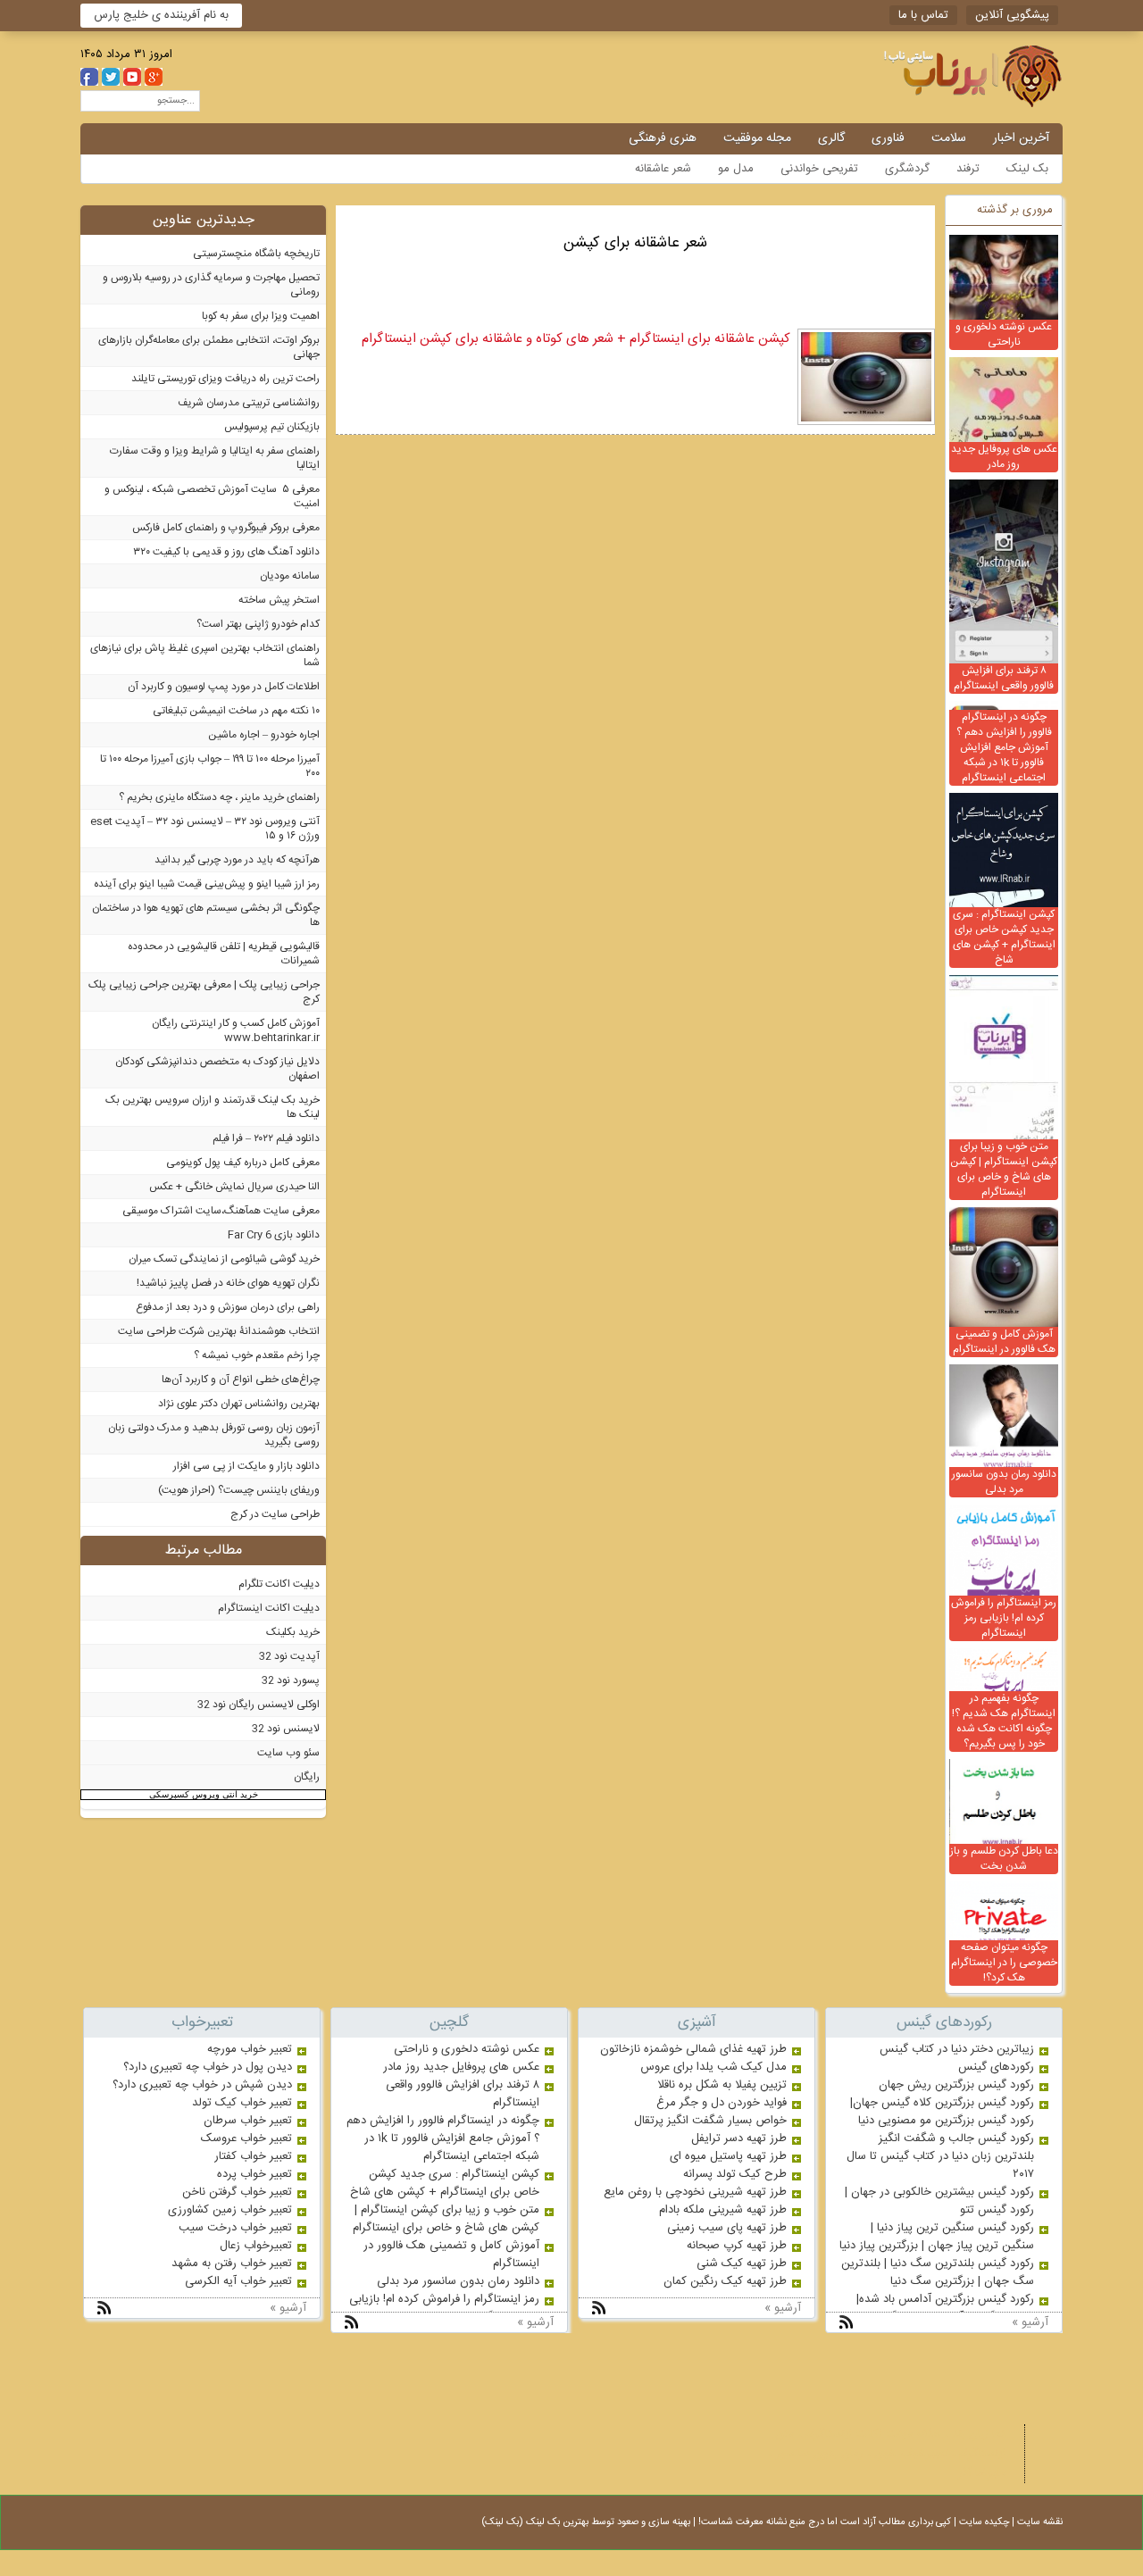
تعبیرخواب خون (911, 2454)
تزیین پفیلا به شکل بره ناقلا (722, 2085)
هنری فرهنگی (663, 138)
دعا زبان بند (979, 2434)
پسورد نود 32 (291, 1680)
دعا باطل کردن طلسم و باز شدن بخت (1004, 1859)
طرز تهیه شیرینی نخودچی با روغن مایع (695, 2192)
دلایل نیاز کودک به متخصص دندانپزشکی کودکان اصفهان (217, 1069)
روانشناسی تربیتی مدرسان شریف (249, 403)
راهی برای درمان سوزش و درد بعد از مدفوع (228, 1307)
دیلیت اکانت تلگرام (279, 1584)
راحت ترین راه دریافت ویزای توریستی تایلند (225, 379)
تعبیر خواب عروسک (246, 2138)
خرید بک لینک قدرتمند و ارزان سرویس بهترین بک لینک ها (213, 1107)
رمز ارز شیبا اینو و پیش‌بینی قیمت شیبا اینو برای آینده (207, 884)
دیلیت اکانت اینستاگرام (269, 1608)
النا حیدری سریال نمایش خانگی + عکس (234, 1187)
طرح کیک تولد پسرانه (735, 2174)
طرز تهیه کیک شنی (742, 2263)
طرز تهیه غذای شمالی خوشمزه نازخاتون (693, 2049)
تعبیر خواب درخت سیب (235, 2228)
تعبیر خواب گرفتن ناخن (237, 2192)
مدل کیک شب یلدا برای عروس (713, 2067)
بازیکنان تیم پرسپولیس (272, 427)
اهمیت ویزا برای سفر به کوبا (261, 316)
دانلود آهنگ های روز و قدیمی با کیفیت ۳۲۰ (226, 552)
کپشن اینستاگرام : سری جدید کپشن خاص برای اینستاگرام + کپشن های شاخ (1004, 937)
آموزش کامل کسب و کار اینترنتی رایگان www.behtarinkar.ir (236, 1030)
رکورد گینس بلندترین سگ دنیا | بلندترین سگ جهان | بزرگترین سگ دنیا (938, 2272)
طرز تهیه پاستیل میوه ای (728, 2156)
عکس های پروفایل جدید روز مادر (1004, 457)
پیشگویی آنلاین (1012, 15)
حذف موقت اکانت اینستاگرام (873, 2434)
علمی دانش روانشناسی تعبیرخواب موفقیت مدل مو (925, 76)
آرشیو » (1030, 2322)
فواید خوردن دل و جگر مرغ (722, 2103)
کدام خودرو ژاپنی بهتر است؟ (258, 624)
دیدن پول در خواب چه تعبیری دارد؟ (208, 2067)
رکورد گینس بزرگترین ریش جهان (956, 2085)
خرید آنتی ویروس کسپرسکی (204, 1794)
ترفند (968, 169)
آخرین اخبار (1021, 138)
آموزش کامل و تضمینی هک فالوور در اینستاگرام (1004, 1342)
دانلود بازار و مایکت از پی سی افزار (246, 1466)
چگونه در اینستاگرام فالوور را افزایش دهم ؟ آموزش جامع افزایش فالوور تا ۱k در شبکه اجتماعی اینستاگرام (1004, 747)
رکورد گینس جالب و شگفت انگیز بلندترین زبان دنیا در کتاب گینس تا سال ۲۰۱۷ (940, 2156)
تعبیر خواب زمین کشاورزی (230, 2210)
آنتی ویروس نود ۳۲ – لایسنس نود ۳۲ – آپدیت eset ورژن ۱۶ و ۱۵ (205, 829)
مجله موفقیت (757, 138)
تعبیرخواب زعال (256, 2246)
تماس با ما (923, 15)
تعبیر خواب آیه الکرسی (238, 2281)
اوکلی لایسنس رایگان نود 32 (259, 1705)
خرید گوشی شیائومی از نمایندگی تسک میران (224, 1259)
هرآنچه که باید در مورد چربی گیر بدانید (237, 860)
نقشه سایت (1040, 2522)
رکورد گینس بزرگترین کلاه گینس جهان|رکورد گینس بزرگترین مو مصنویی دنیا (942, 2112)
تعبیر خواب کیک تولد (242, 2103)
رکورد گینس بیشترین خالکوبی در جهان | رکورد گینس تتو (939, 2201)
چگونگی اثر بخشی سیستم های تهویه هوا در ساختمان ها (206, 915)
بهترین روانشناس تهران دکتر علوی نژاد (239, 1404)
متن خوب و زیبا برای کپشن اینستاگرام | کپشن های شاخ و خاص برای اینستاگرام (1004, 1169)
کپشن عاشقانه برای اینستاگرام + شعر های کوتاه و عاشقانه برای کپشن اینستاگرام (576, 339)
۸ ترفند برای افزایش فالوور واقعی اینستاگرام (1004, 678)
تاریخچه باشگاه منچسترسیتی (256, 254)
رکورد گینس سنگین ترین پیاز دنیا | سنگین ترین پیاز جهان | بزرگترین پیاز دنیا (937, 2237)
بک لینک (1027, 169)
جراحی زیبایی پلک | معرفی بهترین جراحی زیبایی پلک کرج (204, 992)
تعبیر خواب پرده (254, 2174)
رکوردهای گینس (996, 2067)
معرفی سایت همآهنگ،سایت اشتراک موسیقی (221, 1211)
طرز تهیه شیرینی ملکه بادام (723, 2210)
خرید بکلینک (293, 1632)
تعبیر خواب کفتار (253, 2156)
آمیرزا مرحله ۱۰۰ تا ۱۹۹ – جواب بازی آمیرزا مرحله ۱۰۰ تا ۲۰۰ (210, 766)
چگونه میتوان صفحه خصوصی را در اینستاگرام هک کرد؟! (1004, 1963)
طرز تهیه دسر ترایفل (739, 2138)
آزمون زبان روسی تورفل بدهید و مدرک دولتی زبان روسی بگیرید (214, 1435)
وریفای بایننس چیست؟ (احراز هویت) (239, 1490)
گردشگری (907, 169)
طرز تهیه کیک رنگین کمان (725, 2281)
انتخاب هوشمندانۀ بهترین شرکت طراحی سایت (219, 1331)
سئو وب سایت (288, 1753)
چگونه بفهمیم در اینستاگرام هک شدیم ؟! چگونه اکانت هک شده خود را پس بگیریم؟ (1004, 1721)
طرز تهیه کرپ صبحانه (737, 2246)
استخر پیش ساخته (279, 600)
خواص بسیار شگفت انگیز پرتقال (710, 2121)
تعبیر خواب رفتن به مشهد (232, 2263)
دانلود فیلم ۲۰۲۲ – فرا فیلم (266, 1138)
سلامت (949, 138)
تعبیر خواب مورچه (250, 2049)
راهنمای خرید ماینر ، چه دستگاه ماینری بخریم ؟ (219, 797)
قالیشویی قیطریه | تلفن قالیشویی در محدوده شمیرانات (224, 954)
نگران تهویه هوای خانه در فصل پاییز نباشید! (228, 1283)
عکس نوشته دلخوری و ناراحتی (1004, 334)
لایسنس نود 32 (286, 1729)
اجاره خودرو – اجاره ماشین (264, 735)
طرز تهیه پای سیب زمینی (727, 2228)
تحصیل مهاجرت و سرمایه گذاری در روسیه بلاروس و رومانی (211, 285)
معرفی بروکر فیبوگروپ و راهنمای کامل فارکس (226, 528)
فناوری (888, 138)
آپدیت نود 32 (289, 1656)
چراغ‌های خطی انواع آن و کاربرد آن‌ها (241, 1380)
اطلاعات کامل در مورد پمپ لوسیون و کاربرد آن (224, 687)
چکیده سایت (984, 2522)
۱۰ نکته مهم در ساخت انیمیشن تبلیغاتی (236, 711)
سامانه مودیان (290, 576)
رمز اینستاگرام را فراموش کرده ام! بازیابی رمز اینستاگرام (1004, 1618)
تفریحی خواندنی (819, 169)
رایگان (307, 1777)
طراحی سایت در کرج (275, 1514)
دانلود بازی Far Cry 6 (274, 1235)
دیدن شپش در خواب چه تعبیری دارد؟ (202, 2085)
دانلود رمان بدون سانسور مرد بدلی (1004, 1482)
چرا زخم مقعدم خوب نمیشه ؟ (257, 1355)
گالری (831, 138)
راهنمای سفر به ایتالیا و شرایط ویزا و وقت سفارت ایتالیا (215, 458)
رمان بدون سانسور (820, 2454)
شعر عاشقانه (663, 169)
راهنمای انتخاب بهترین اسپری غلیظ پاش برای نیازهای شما (205, 655)
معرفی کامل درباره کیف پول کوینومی (243, 1163)
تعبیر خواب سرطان (248, 2121)
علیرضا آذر (982, 2473)
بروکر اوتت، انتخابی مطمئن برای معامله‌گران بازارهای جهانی (209, 347)
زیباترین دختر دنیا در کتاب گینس (957, 2049)
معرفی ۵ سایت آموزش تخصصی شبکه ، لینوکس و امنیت (212, 496)
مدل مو (736, 169)
